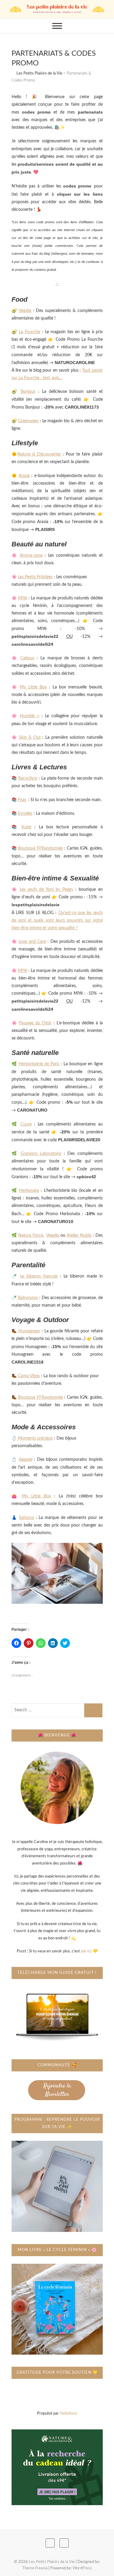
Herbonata (29, 1191)
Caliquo (27, 658)
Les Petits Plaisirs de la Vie (52, 2562)
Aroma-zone (31, 555)
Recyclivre (28, 778)
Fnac (22, 800)
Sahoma (26, 1518)
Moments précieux (35, 1438)
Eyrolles (25, 814)
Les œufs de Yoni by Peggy (47, 890)
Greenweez (28, 421)
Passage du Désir (35, 1023)
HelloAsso (68, 2414)
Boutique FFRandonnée (40, 848)
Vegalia (25, 311)
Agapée (26, 1460)
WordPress (82, 2568)
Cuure (26, 1124)
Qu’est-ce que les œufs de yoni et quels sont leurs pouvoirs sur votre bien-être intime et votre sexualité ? (57, 920)
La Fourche (29, 332)
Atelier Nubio (79, 1235)
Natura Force (31, 1235)
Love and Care (32, 942)
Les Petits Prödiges (35, 577)
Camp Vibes (29, 1376)
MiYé (22, 598)
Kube (26, 827)
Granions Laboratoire (41, 1154)
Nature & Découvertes (39, 454)
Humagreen (29, 1331)
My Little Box (33, 687)
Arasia (24, 476)
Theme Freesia (35, 2568)
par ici (86, 1951)
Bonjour (28, 392)
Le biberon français (39, 1276)
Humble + (29, 716)
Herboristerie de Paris (39, 1064)
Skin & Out (30, 738)
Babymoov (28, 1298)
